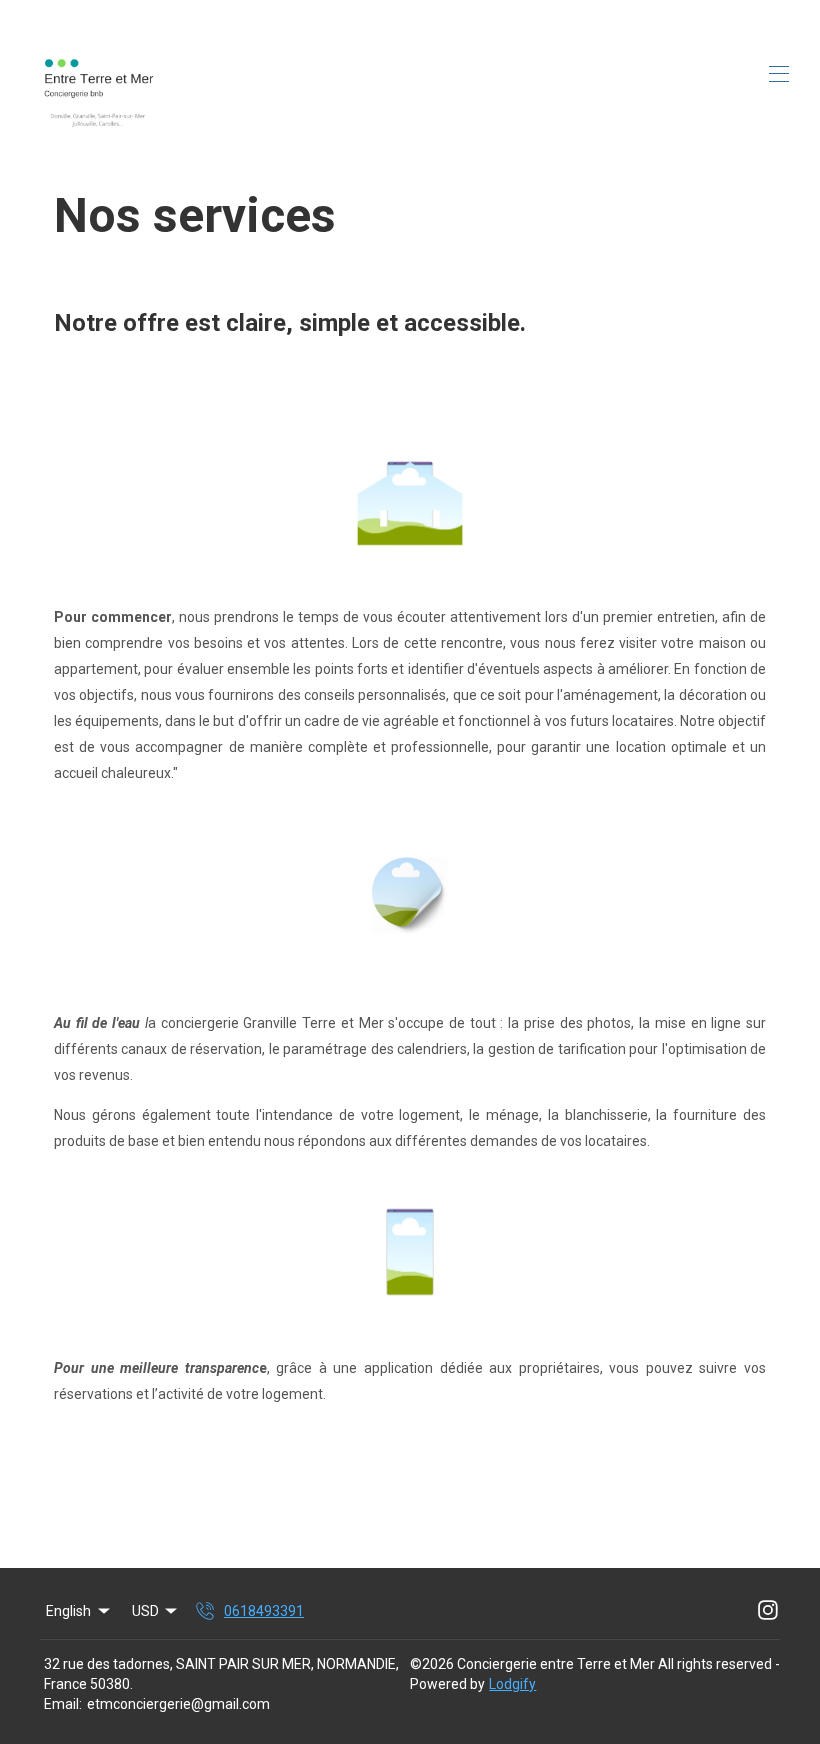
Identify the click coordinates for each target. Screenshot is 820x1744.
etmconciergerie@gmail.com (178, 1704)
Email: (63, 1704)
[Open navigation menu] (779, 74)
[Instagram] (768, 1611)
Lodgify (512, 1684)
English (68, 1611)
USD (145, 1611)
